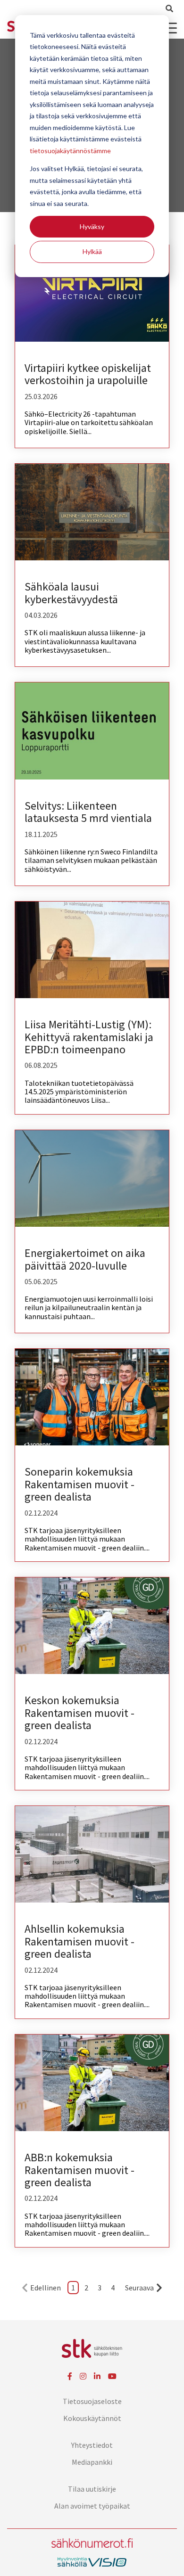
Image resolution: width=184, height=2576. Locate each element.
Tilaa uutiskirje (92, 2489)
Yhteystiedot (92, 2445)
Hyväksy (92, 226)
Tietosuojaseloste (92, 2401)
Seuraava (139, 2288)
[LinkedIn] (97, 2376)
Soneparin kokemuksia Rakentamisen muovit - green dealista (79, 1484)
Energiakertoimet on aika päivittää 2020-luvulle (85, 1259)
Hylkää (92, 251)
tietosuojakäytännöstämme (70, 151)
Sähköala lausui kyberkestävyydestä (71, 593)
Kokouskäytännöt (92, 2418)
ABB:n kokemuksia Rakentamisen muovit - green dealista (79, 2170)
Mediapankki (92, 2462)
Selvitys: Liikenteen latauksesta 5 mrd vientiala (88, 812)
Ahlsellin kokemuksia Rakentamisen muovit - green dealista (79, 1941)
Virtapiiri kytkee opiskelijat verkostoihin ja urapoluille (88, 374)
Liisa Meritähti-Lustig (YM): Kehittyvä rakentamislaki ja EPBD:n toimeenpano (89, 1037)
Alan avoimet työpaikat (92, 2506)
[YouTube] (112, 2376)
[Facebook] (70, 2376)
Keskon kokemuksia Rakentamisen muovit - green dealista (79, 1713)
